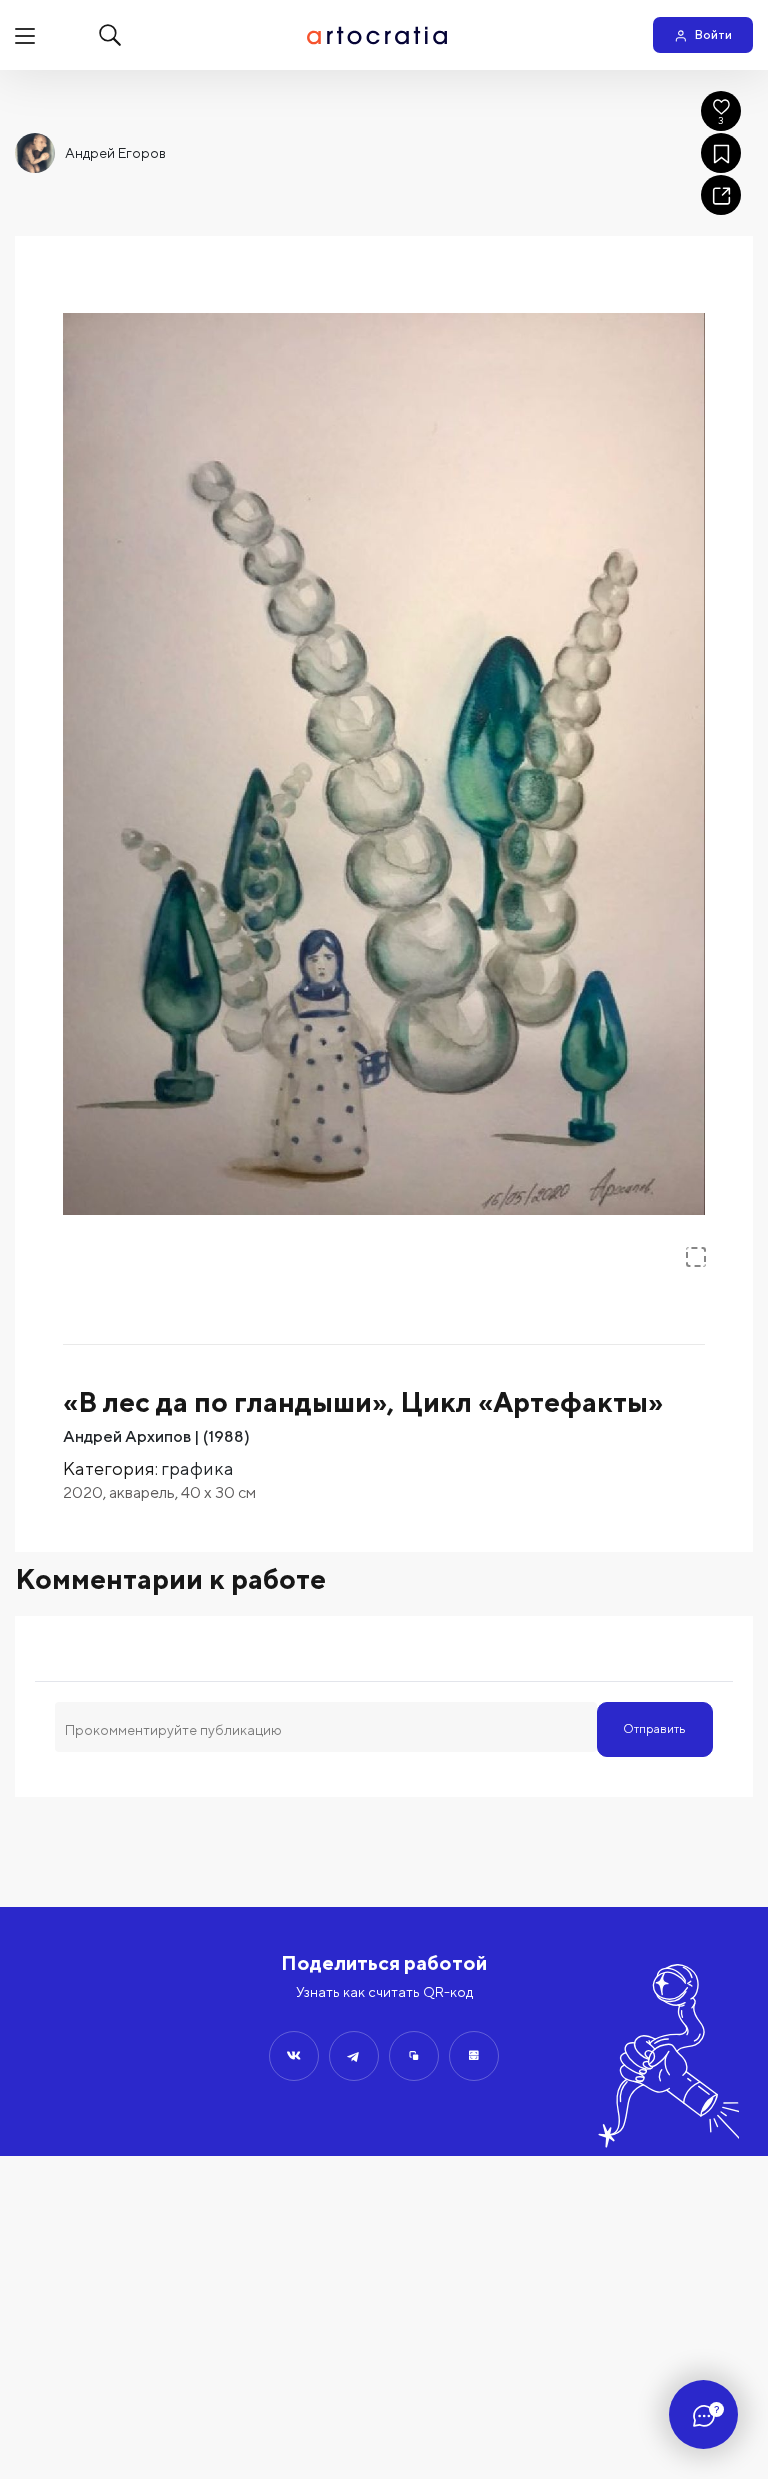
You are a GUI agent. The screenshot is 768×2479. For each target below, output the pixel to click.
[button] (384, 764)
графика (197, 1468)
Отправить (654, 1728)
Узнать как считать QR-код (384, 1992)
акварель (142, 1492)
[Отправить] (294, 2056)
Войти (713, 34)
